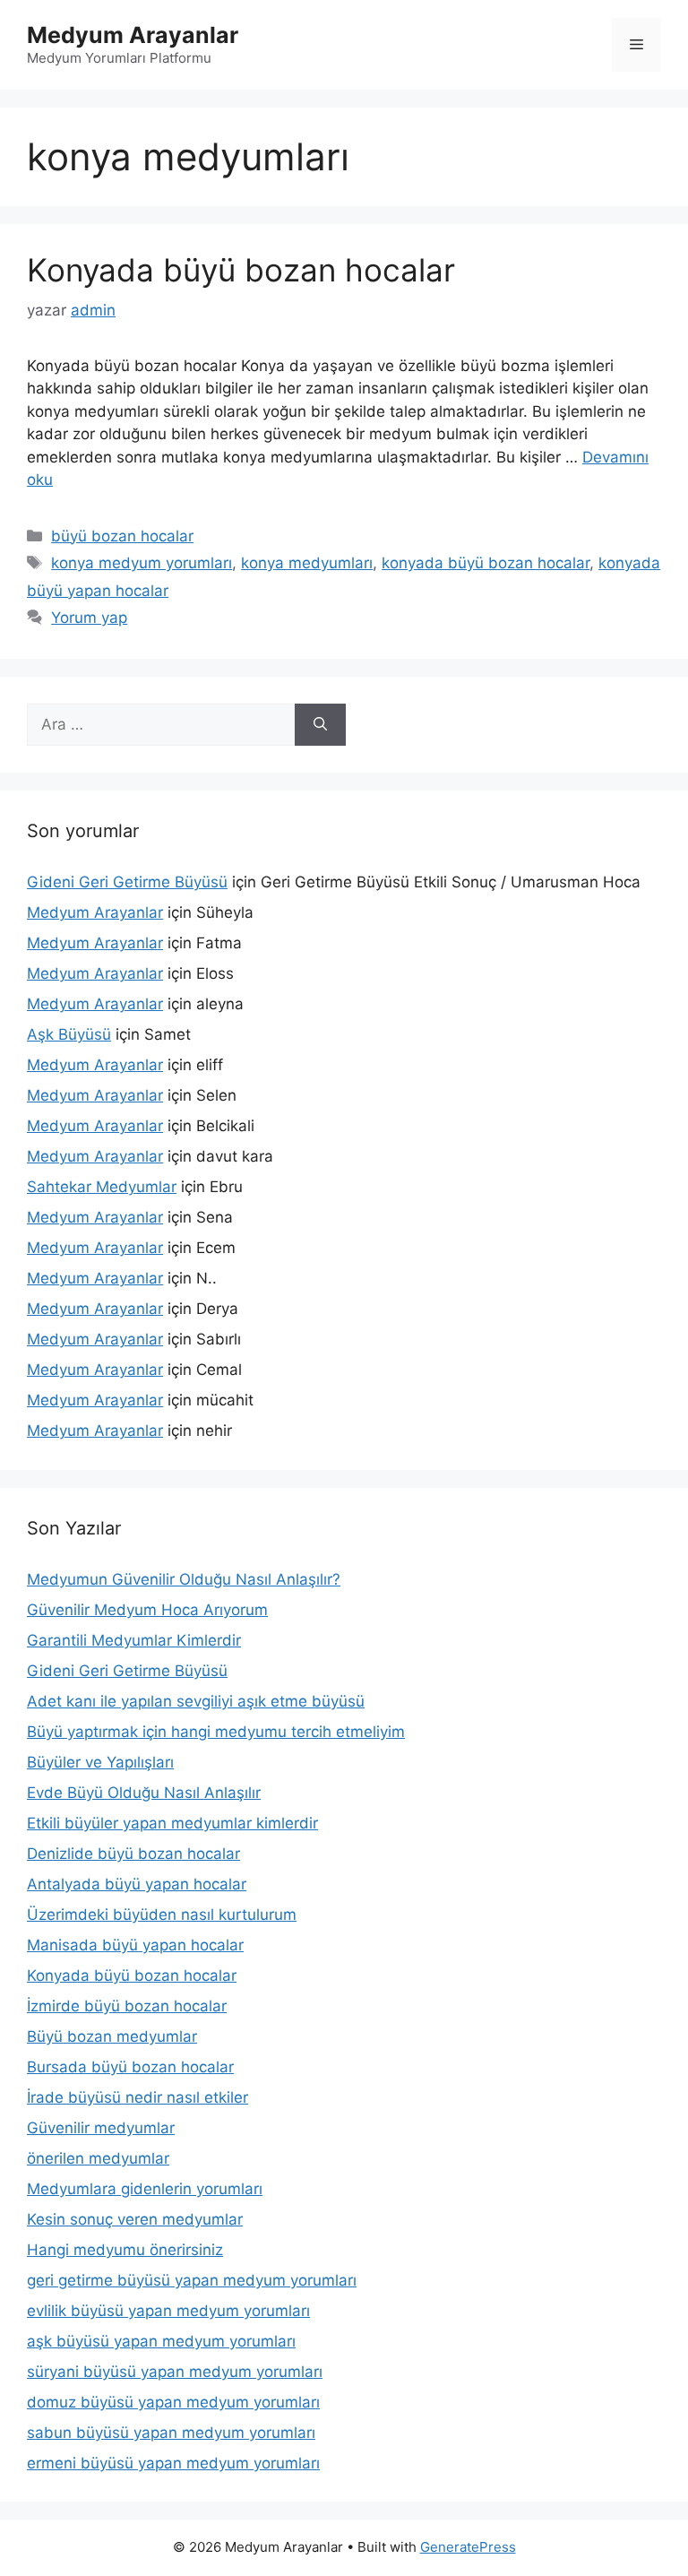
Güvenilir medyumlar (101, 2128)
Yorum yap (89, 618)
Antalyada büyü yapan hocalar (137, 1884)
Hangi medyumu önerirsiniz (125, 2250)
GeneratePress (468, 2547)
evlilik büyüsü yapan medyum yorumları (168, 2311)
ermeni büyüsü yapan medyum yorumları (173, 2463)
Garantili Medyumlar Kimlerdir (134, 1640)
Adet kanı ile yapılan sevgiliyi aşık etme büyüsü (196, 1701)
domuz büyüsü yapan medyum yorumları (173, 2402)
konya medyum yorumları (142, 563)
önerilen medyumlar (98, 2158)
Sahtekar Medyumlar (102, 1187)
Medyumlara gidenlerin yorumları (145, 2189)
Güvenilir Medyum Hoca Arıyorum (147, 1610)
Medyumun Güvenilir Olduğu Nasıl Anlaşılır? (184, 1579)
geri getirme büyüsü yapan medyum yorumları (192, 2280)
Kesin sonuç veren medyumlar (135, 2219)
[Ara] (320, 725)
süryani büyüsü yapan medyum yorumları (175, 2372)
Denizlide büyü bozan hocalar (133, 1854)
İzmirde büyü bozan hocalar (127, 2006)
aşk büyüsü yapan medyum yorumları (161, 2341)
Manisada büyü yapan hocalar (135, 1945)
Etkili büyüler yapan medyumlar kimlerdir (172, 1823)
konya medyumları (307, 563)
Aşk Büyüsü (69, 1034)
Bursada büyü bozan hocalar (130, 2067)
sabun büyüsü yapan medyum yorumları (171, 2433)
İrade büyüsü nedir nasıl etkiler (138, 2097)
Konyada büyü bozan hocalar (241, 270)
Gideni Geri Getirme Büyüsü (127, 882)
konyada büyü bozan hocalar (486, 563)
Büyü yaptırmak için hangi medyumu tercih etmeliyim (216, 1732)
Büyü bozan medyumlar (112, 2036)
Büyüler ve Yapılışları (100, 1762)
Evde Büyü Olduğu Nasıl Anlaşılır (144, 1793)
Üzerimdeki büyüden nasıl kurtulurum (162, 1915)
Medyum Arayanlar (133, 35)
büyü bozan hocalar (122, 536)
